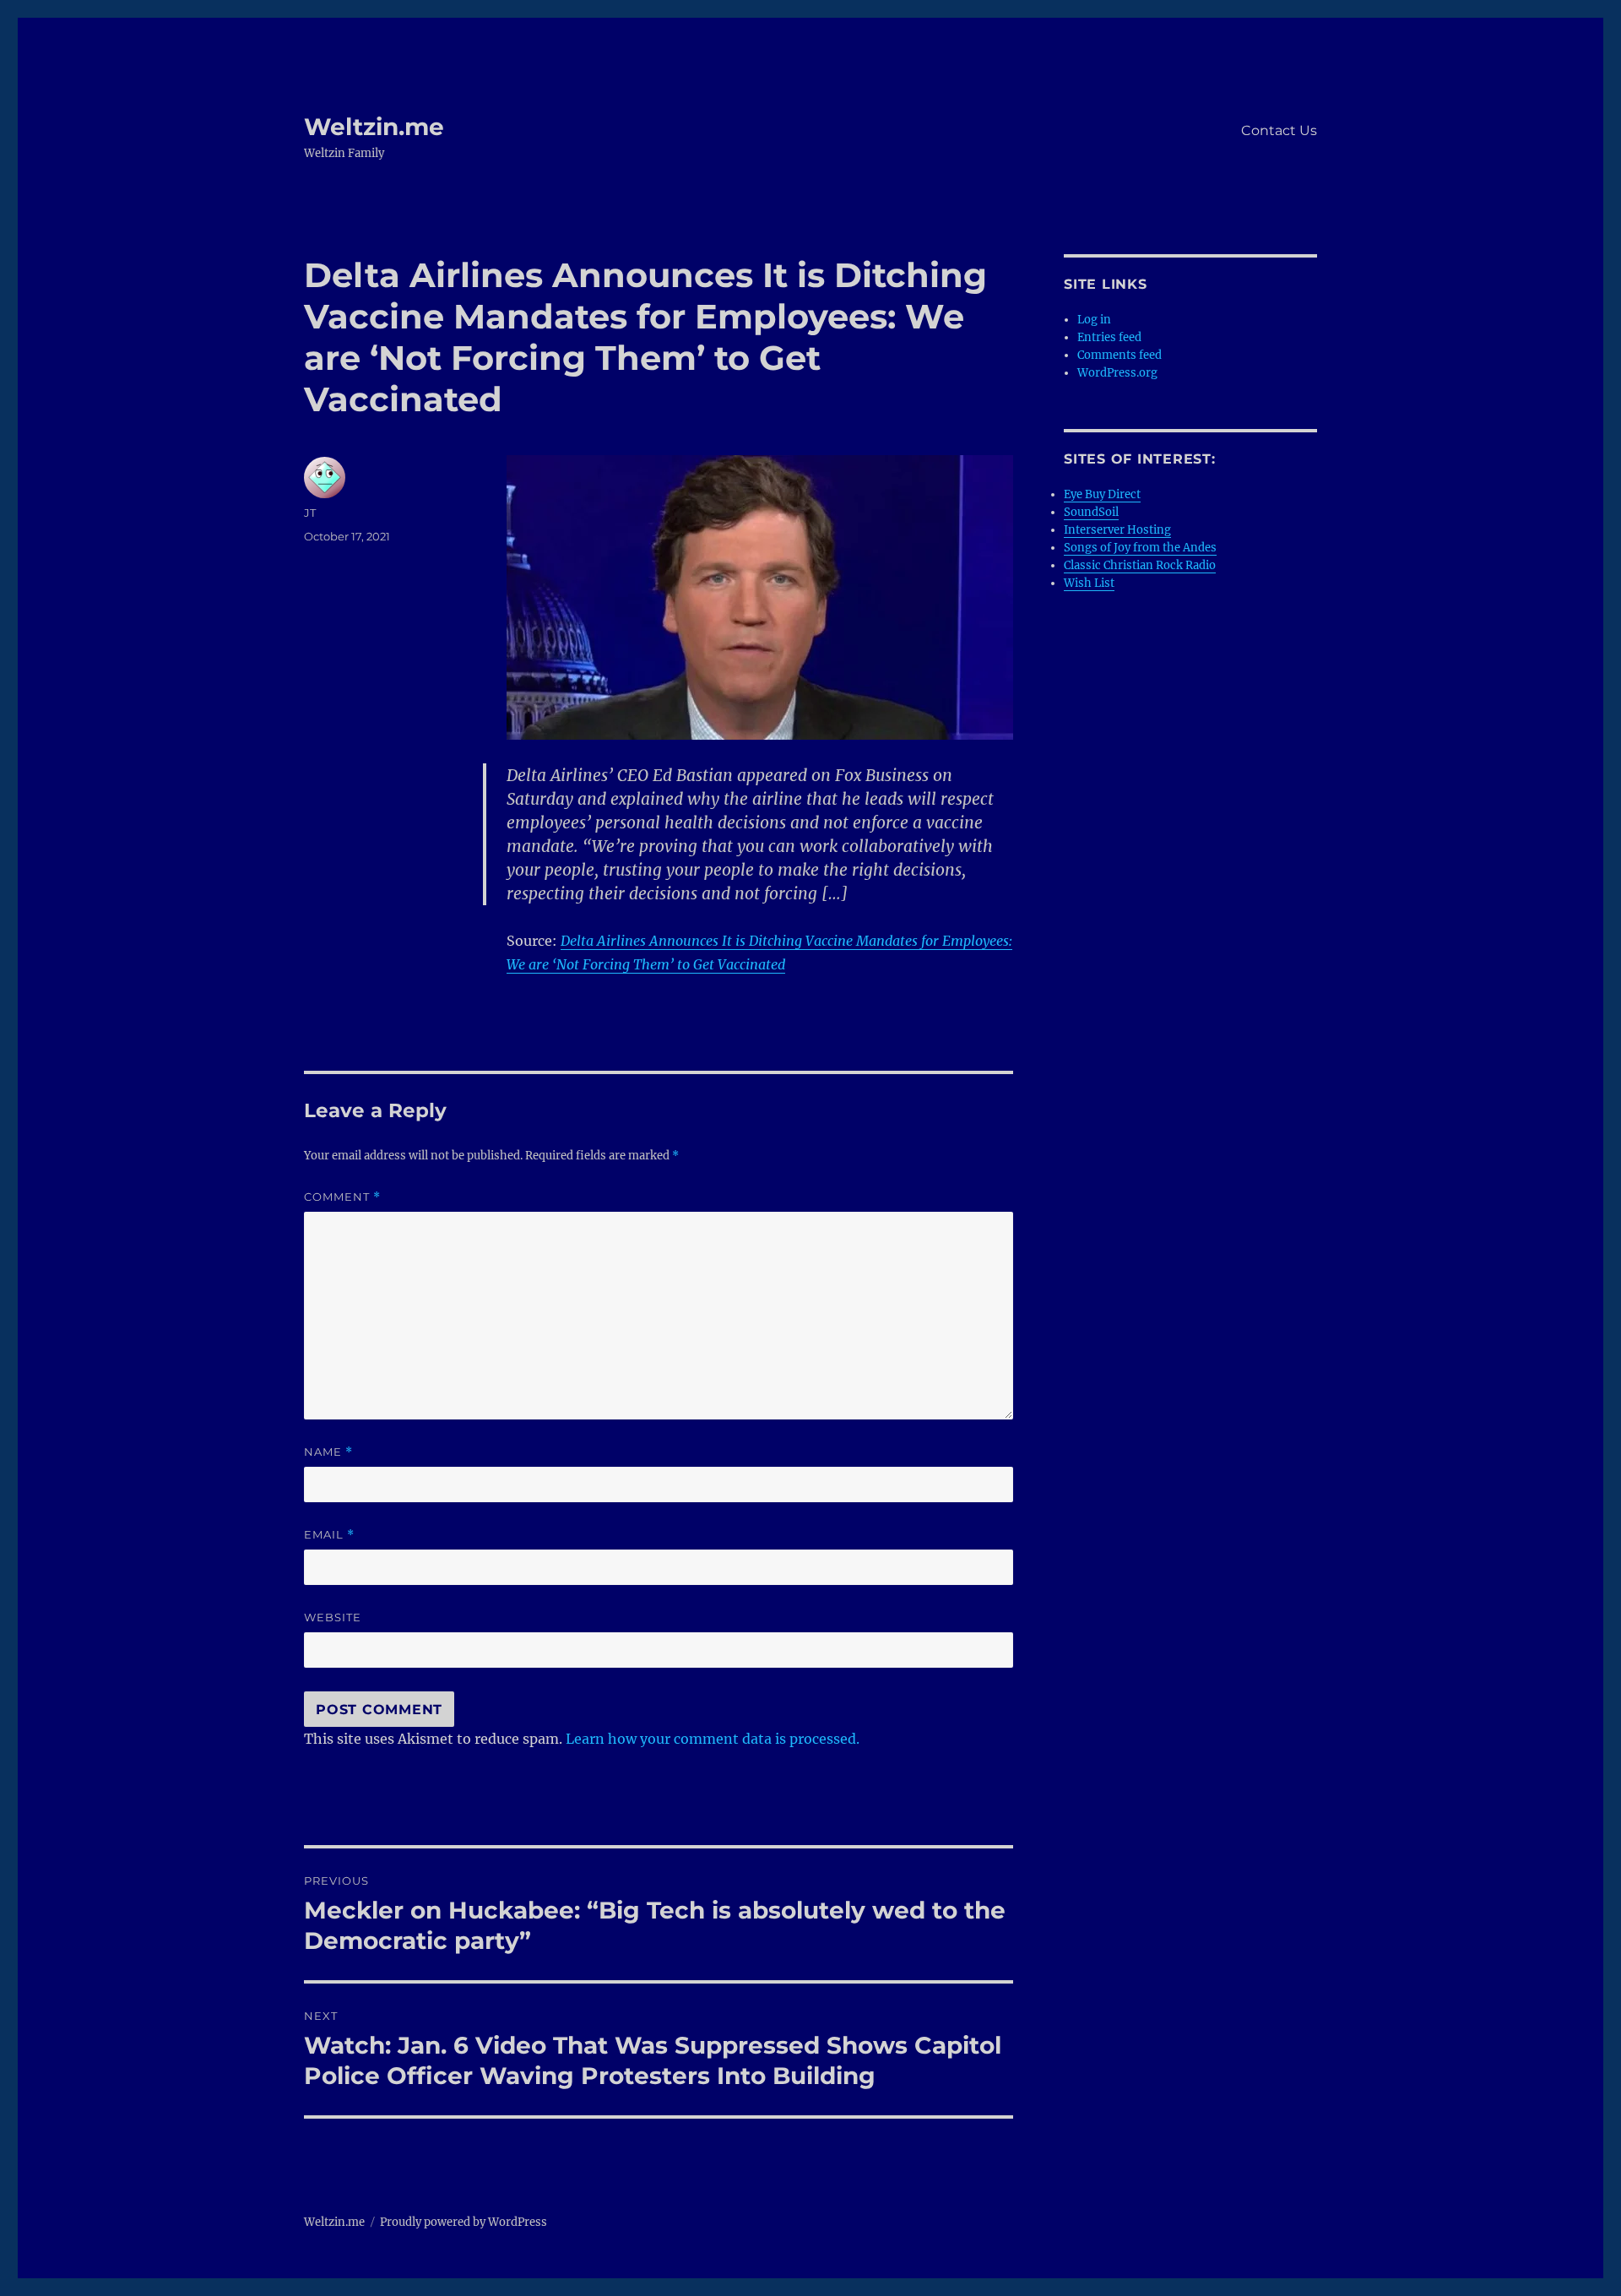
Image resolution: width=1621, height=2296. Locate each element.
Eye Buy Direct (1102, 494)
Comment (342, 1197)
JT (310, 513)
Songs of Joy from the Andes (1140, 548)
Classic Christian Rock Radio (1140, 565)
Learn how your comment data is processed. (713, 1739)
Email (329, 1535)
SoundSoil (1091, 512)
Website (333, 1617)
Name (328, 1452)
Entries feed (1109, 337)
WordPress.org (1117, 373)
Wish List (1089, 583)
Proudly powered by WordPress (464, 2222)
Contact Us (1279, 130)
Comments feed (1120, 355)
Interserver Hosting (1117, 530)
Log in (1094, 320)
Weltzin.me (374, 127)
